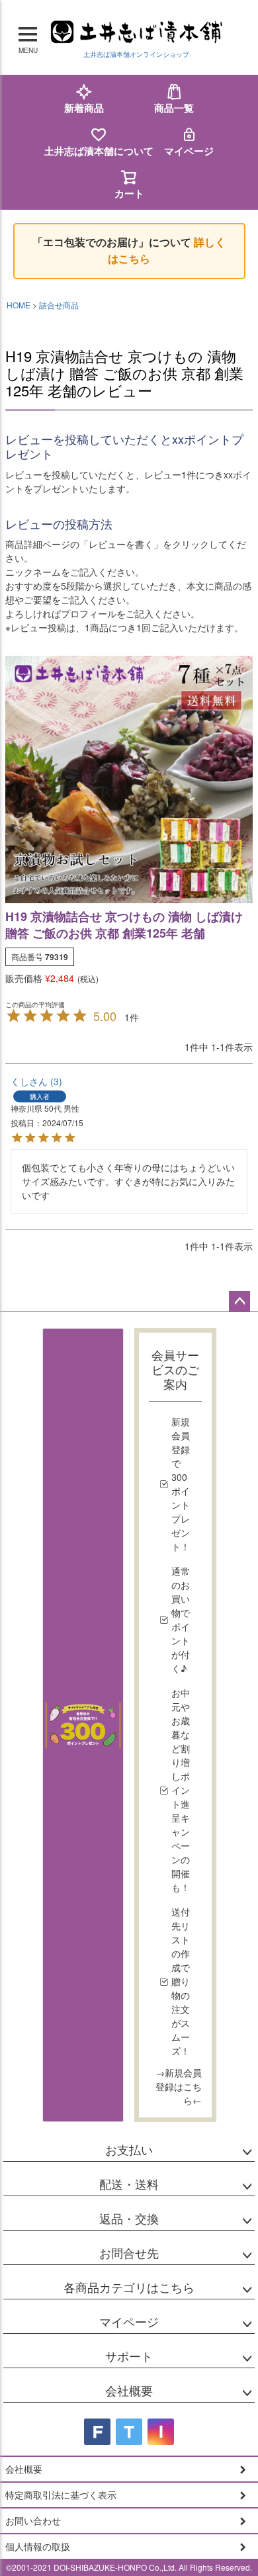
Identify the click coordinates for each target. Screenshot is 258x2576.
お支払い (129, 2149)
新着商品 (84, 108)
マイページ (189, 151)
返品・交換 (129, 2218)
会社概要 (129, 2390)
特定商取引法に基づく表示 (61, 2495)
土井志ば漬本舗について (99, 151)
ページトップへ (239, 1302)
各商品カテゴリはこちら (129, 2287)
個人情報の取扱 (38, 2546)
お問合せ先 (129, 2252)
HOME (19, 305)
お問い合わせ (33, 2520)
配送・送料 (129, 2184)
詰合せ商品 (59, 305)
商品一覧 (174, 108)
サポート (129, 2356)
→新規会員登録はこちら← (179, 2086)
